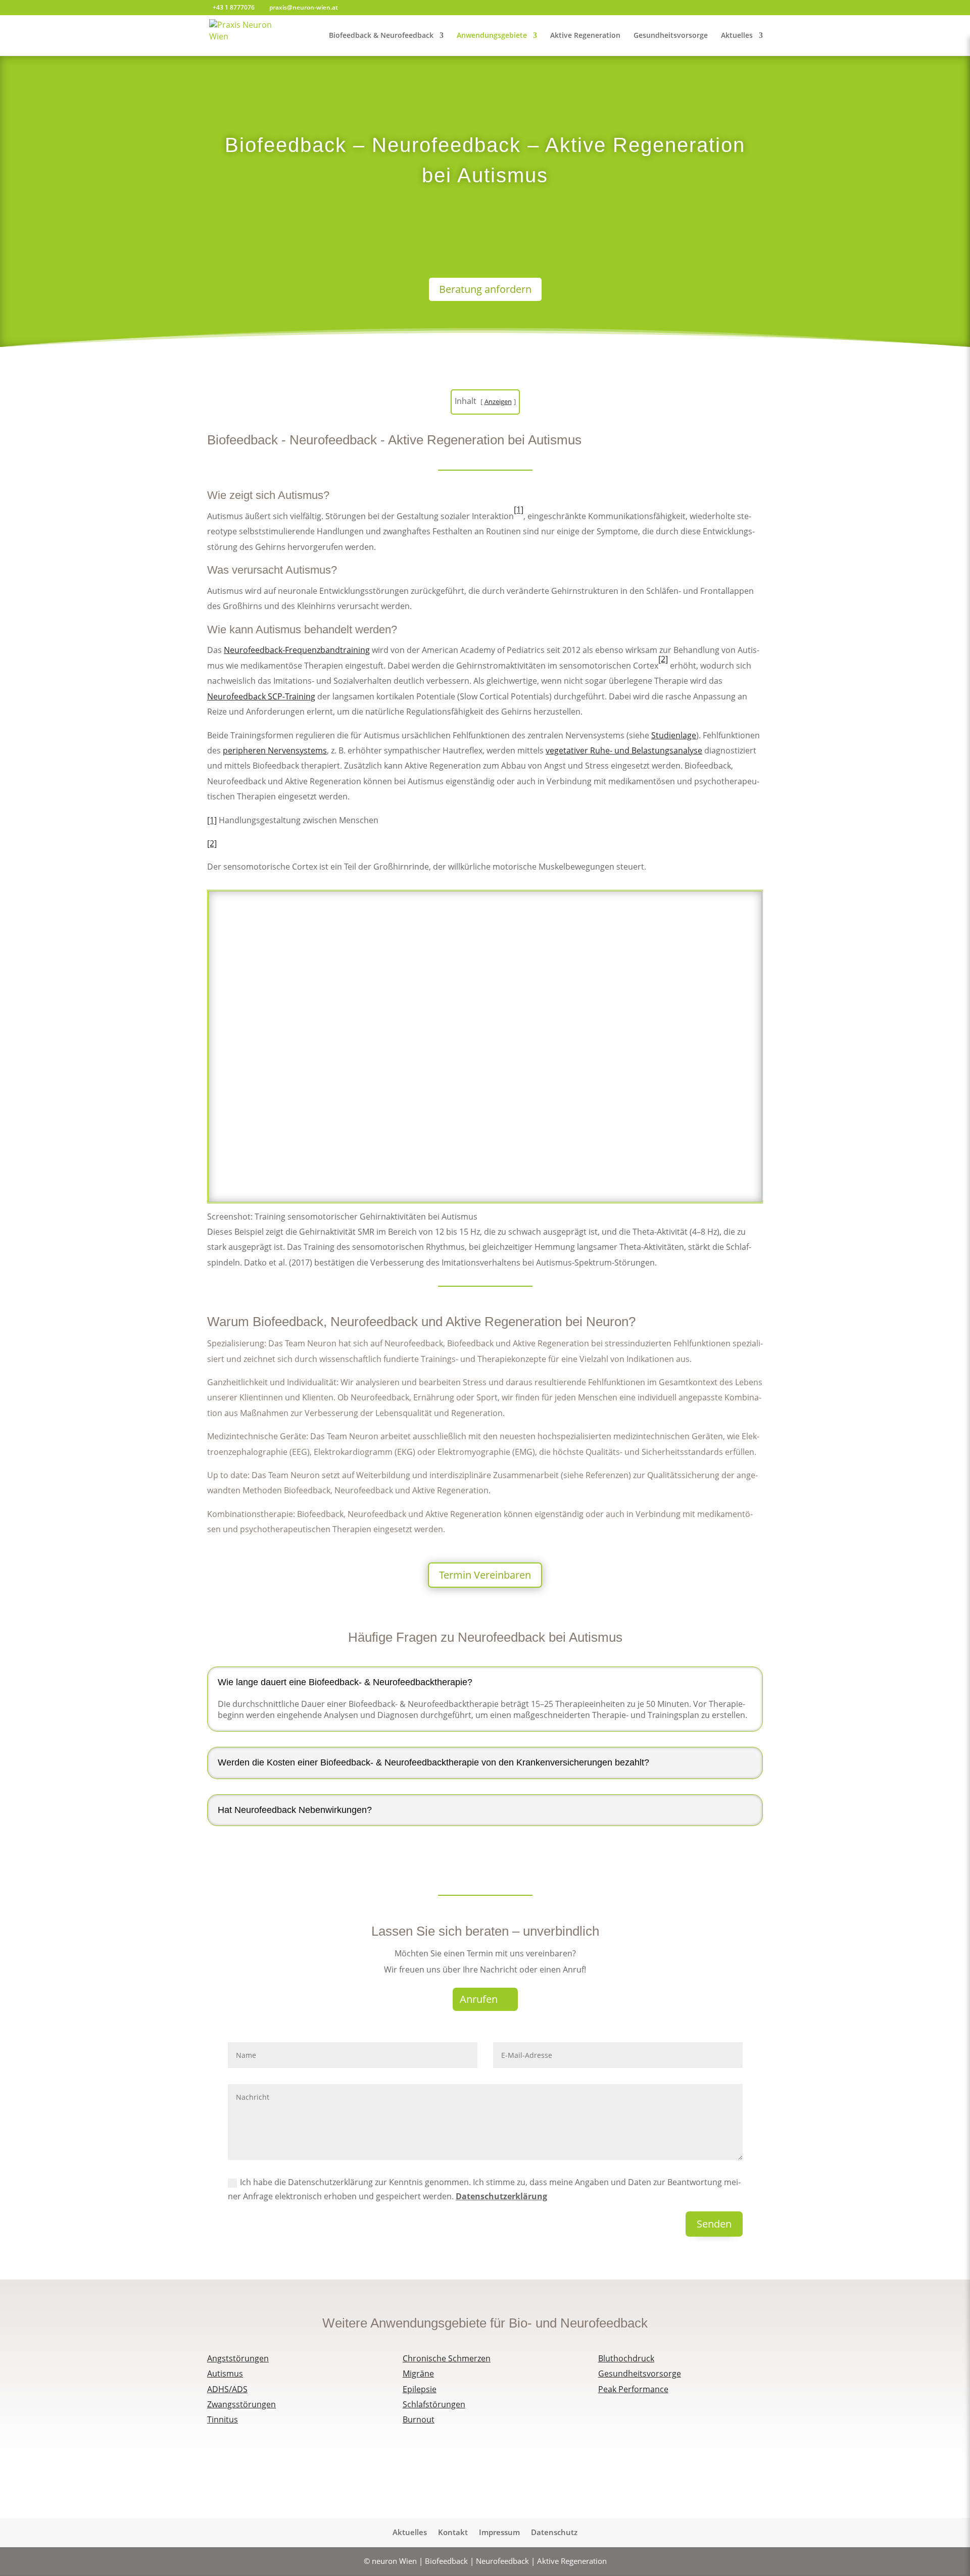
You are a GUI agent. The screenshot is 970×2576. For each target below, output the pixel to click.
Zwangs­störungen (241, 2404)
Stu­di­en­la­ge (674, 735)
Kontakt (453, 2533)
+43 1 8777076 (234, 7)
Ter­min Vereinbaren (485, 1575)
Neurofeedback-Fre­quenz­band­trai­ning (297, 650)
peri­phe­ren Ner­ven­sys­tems (275, 750)
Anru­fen (479, 1999)
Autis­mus (225, 2373)
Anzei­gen (498, 401)
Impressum (499, 2533)
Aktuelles (737, 36)
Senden (714, 2224)
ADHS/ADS (227, 2389)
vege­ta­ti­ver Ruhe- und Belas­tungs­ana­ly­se (624, 750)
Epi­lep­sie (420, 2389)
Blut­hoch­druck (626, 2358)
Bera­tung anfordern (485, 289)
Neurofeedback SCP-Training (261, 696)
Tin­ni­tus (223, 2419)
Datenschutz (554, 2533)
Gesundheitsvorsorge (671, 36)
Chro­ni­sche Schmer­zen (447, 2358)
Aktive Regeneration (585, 36)
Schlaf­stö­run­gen (434, 2404)
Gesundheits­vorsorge (640, 2373)
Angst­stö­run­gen (238, 2358)
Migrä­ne (418, 2373)
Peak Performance (633, 2389)
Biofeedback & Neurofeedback (381, 36)
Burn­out (419, 2419)
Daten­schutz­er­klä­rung (501, 2196)
